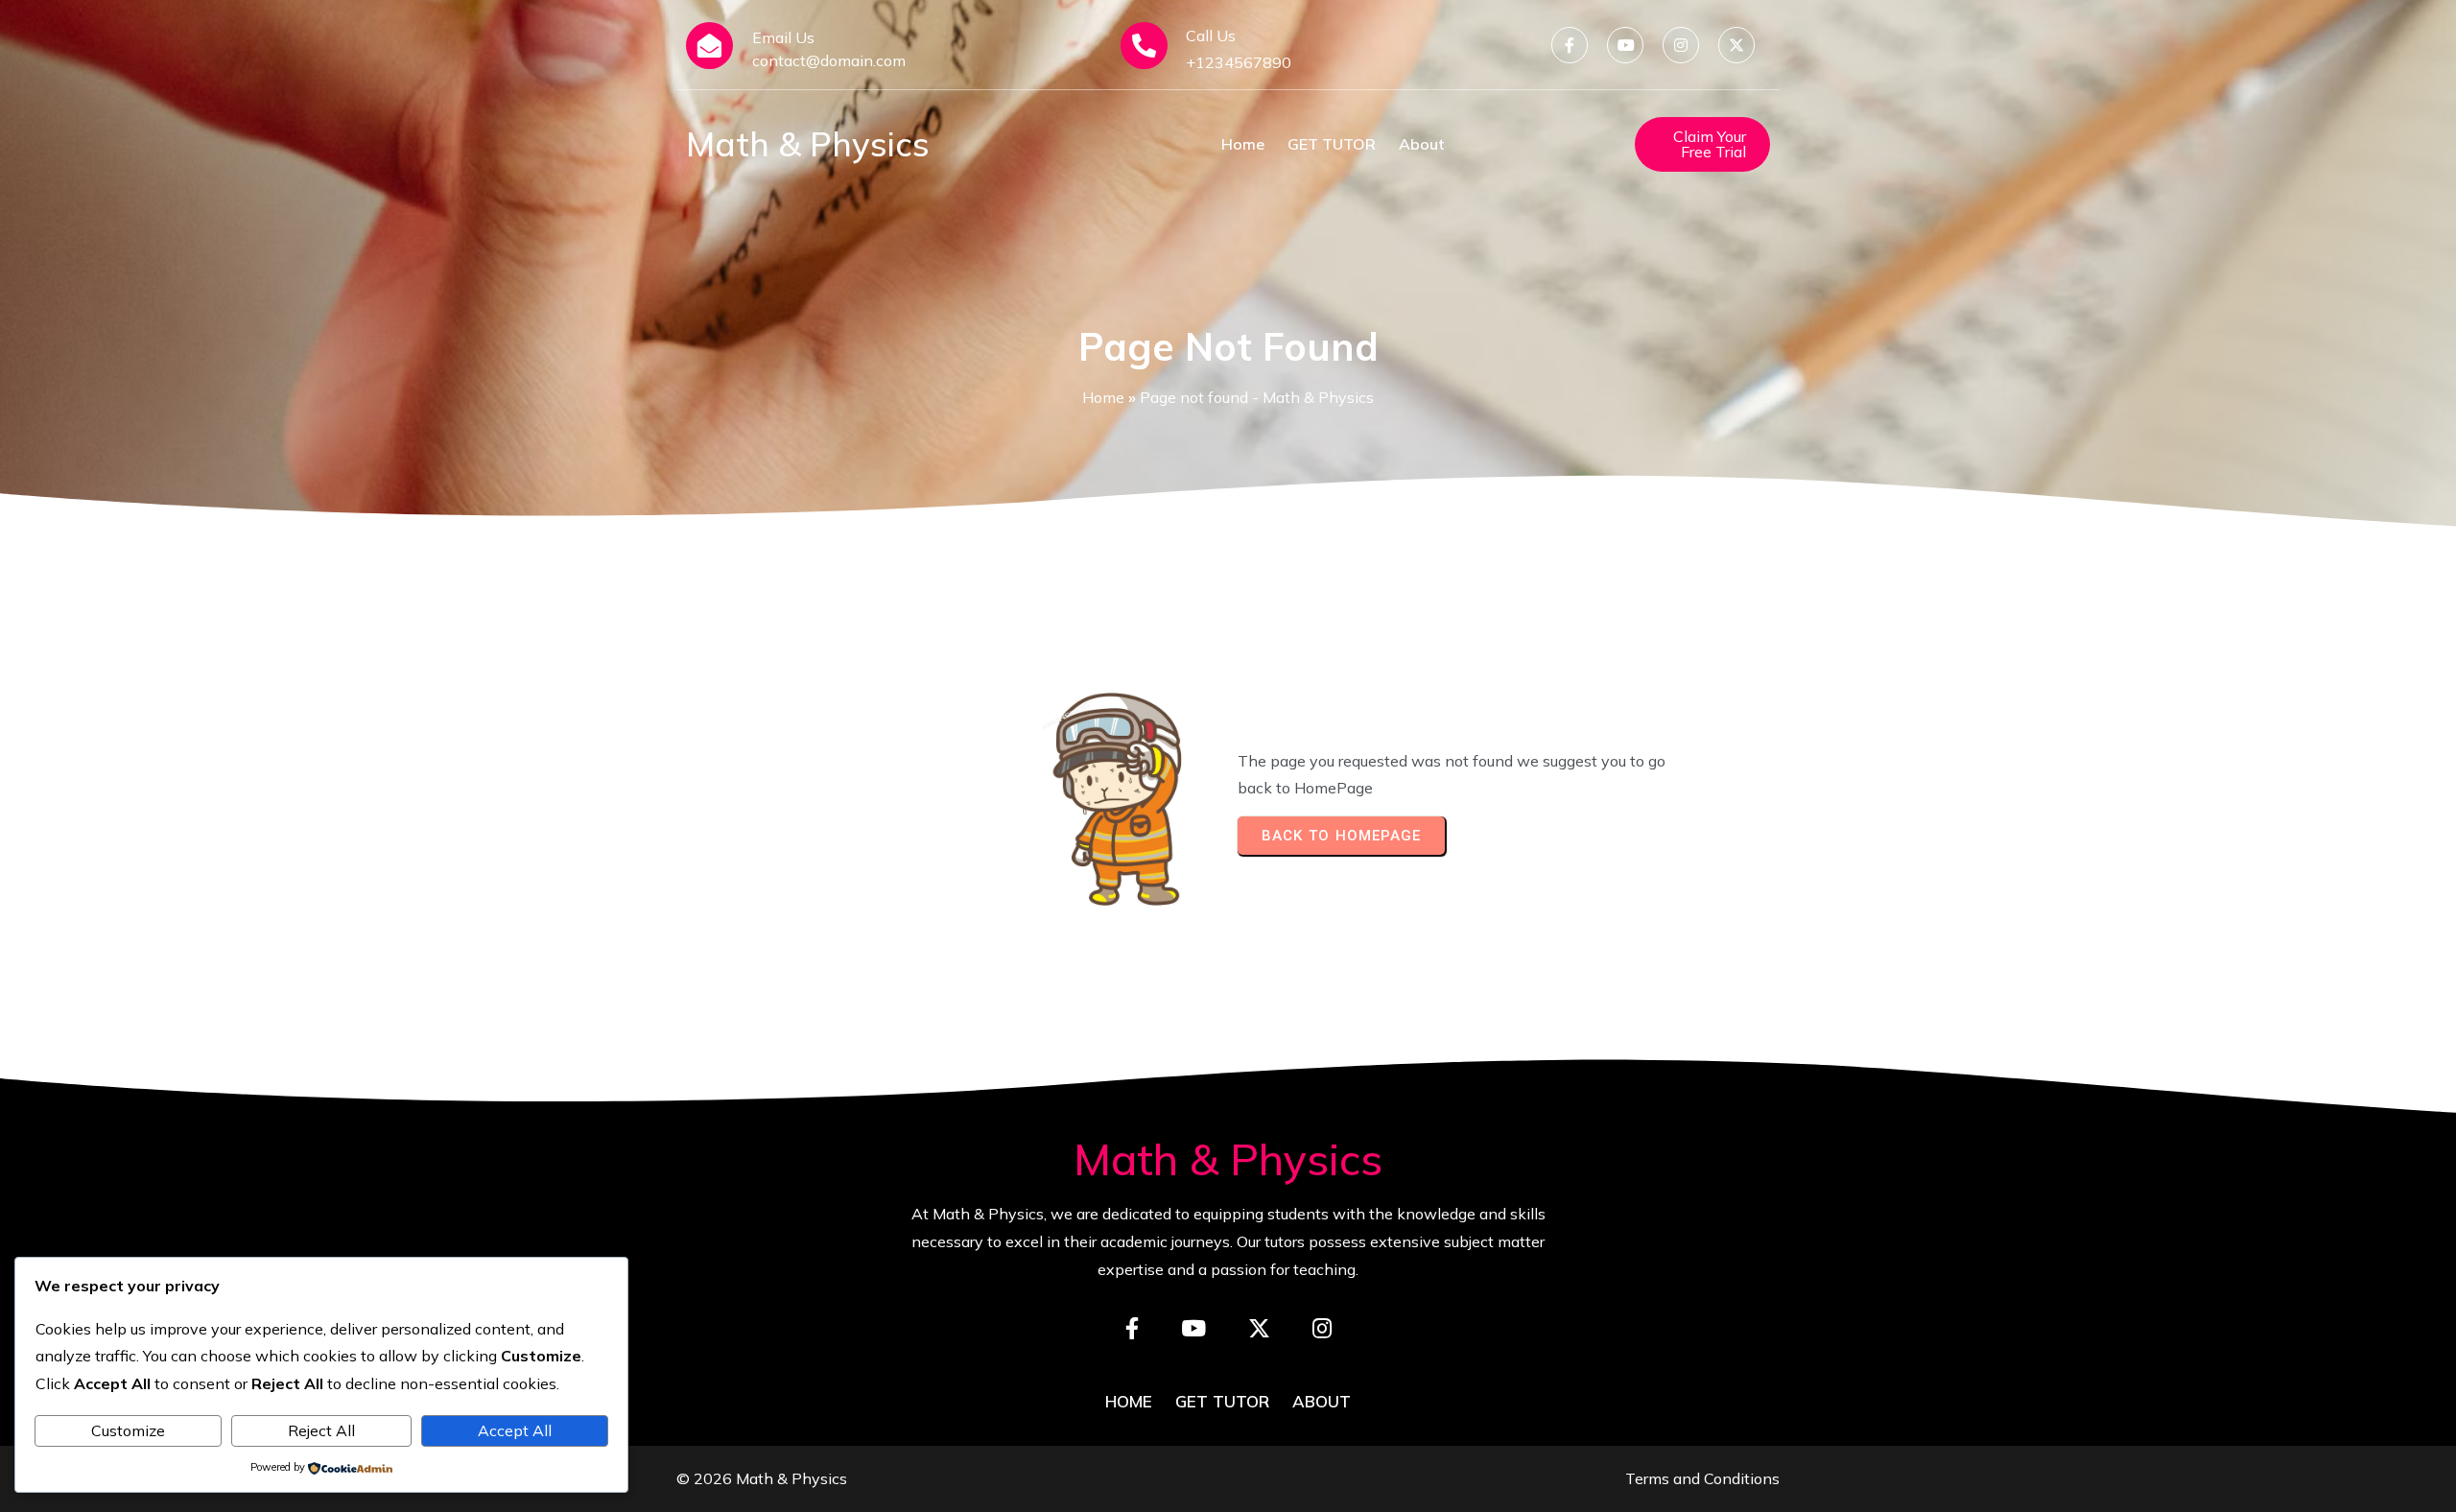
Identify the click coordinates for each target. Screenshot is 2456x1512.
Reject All (321, 1430)
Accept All (515, 1430)
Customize (128, 1430)
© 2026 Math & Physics (762, 1478)
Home (1103, 397)
